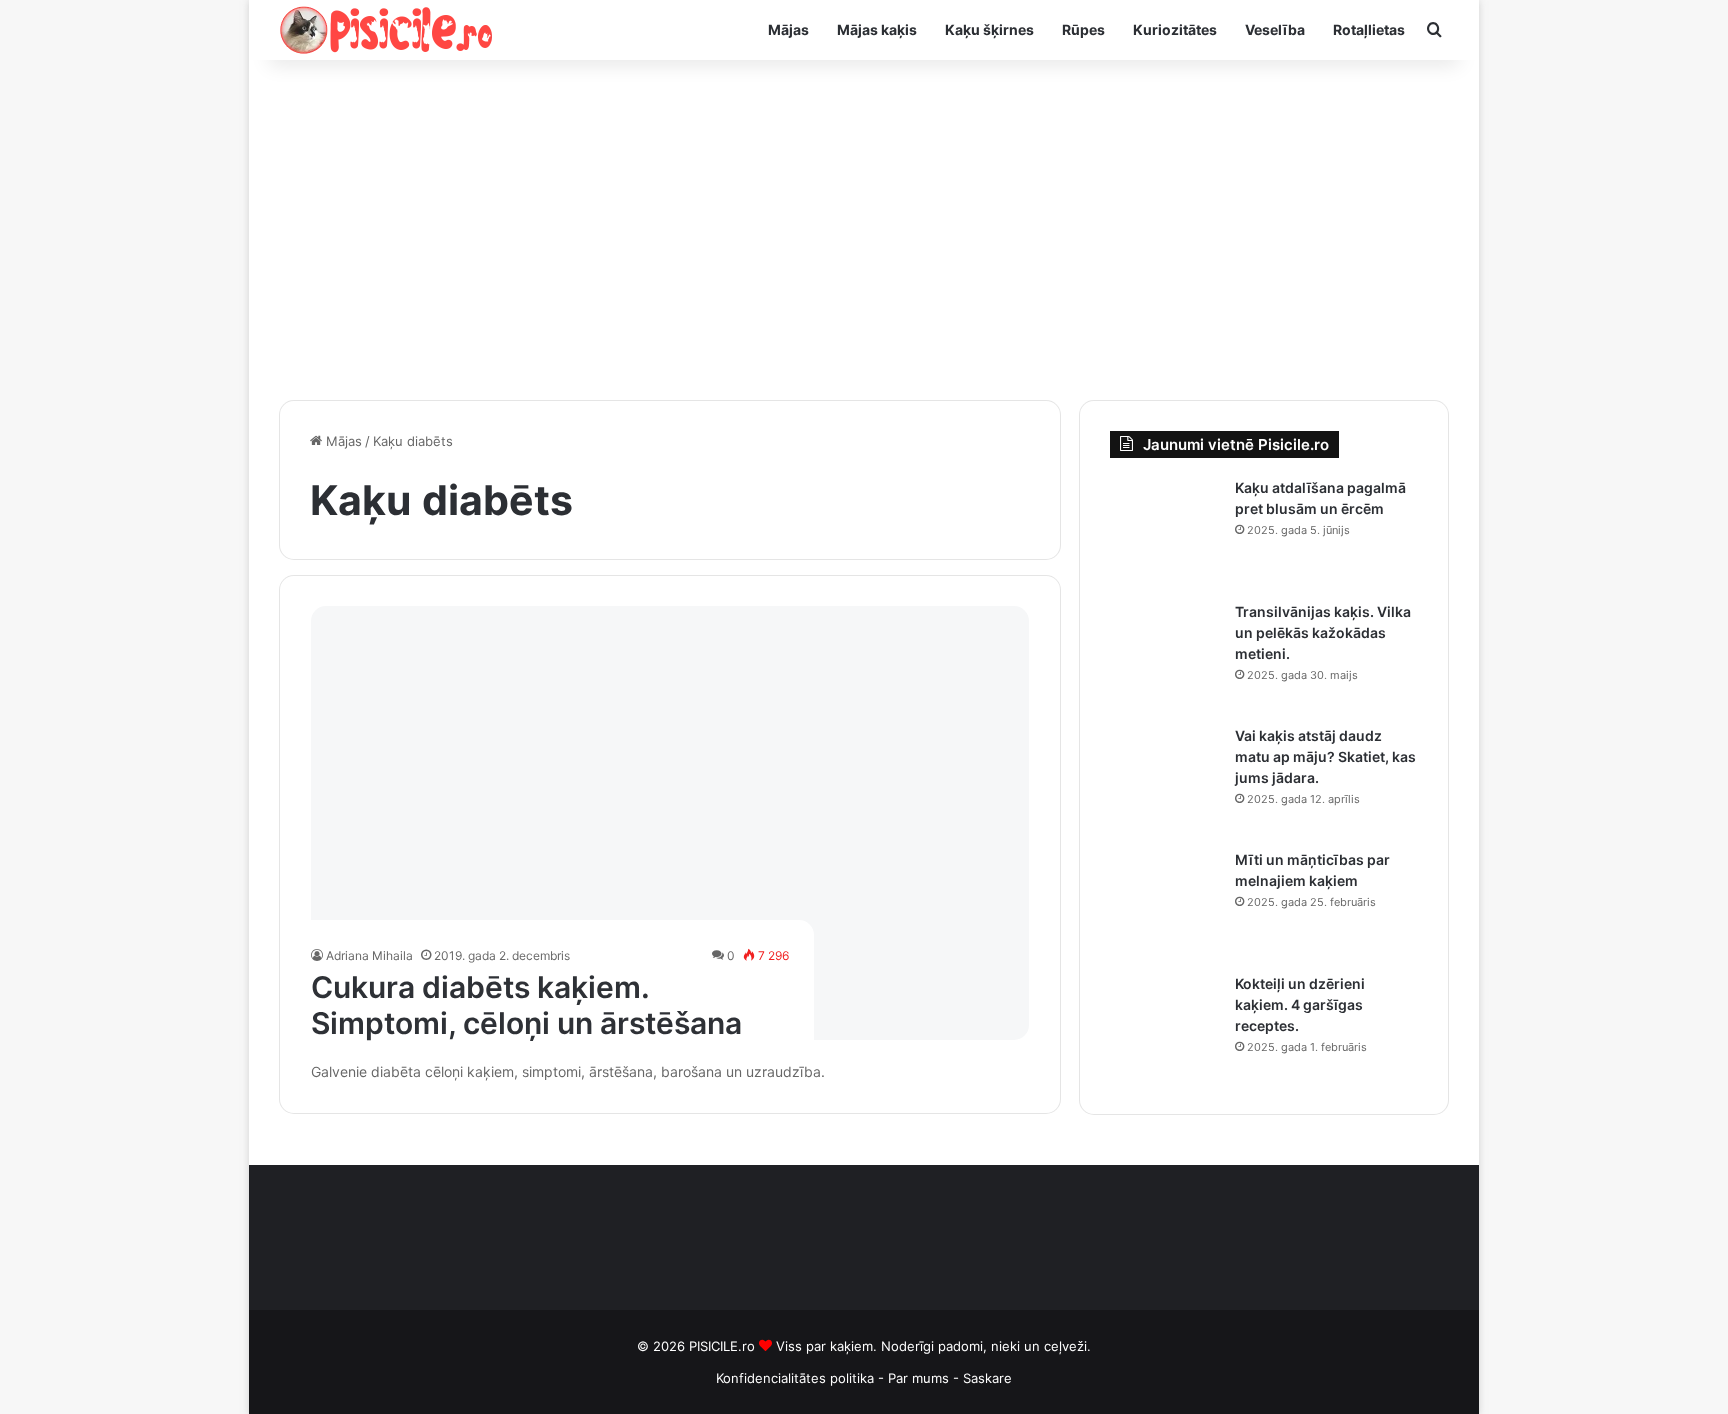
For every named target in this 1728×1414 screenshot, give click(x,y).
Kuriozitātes (1175, 29)
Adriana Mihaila (369, 955)
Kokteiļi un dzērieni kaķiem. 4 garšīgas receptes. (1300, 1004)
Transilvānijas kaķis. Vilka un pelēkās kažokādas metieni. (1323, 632)
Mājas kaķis (877, 29)
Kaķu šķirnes (989, 29)
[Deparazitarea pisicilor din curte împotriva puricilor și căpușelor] (1165, 533)
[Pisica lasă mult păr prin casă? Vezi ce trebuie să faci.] (1165, 781)
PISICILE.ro (724, 1346)
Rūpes (1083, 29)
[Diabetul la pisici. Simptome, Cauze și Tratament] (670, 822)
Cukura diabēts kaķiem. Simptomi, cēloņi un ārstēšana (526, 1005)
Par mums (920, 1378)
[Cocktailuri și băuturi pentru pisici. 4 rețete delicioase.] (1165, 1029)
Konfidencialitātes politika (795, 1378)
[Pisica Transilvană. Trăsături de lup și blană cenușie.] (1165, 657)
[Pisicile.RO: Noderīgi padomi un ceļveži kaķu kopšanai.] (386, 30)
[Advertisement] (864, 230)
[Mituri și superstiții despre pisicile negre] (1165, 905)
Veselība (1275, 29)
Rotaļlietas (1369, 29)
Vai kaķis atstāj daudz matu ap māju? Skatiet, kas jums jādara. (1325, 756)
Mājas (788, 29)
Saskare (987, 1378)
